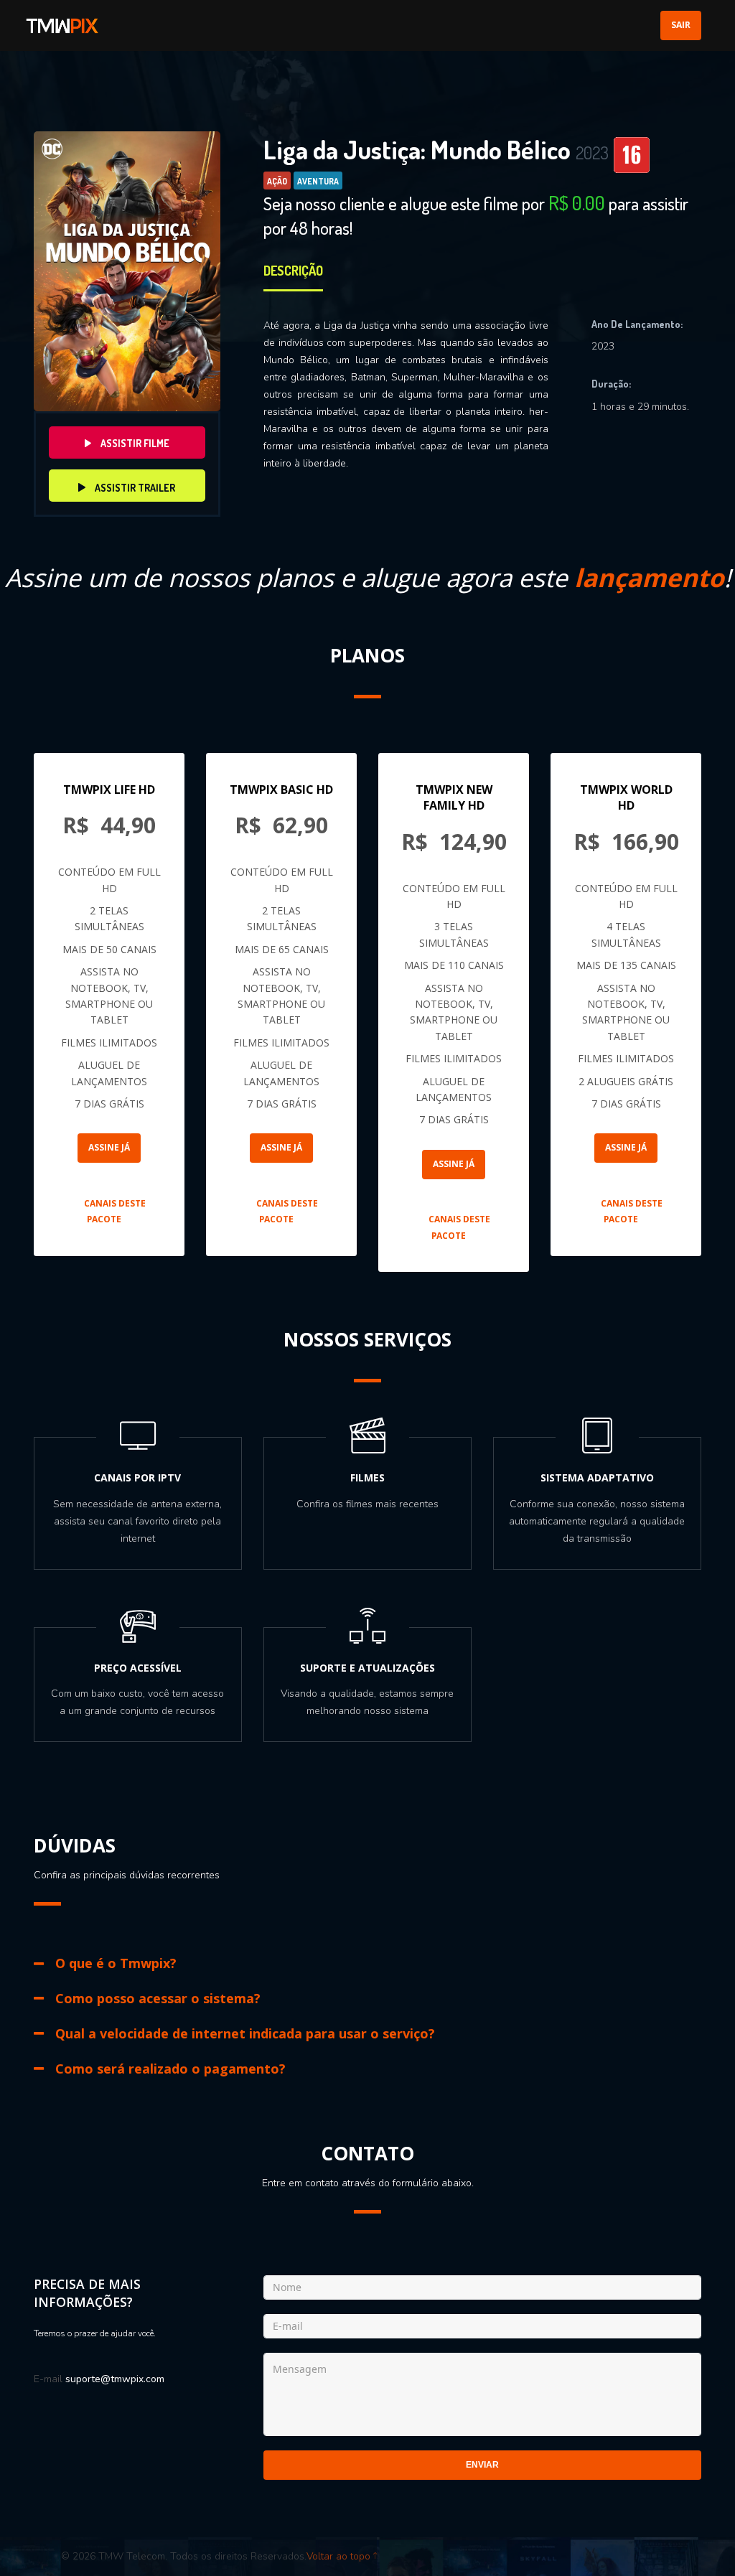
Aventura (318, 181)
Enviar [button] (482, 2465)
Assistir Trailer (134, 488)
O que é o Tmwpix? (116, 1963)
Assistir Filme (134, 443)
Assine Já (109, 1147)
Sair (681, 25)
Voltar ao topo (340, 2556)
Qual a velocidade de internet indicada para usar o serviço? (245, 2033)
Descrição (293, 271)
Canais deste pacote (115, 1211)
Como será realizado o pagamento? (170, 2069)
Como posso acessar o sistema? (158, 1998)
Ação (277, 181)
